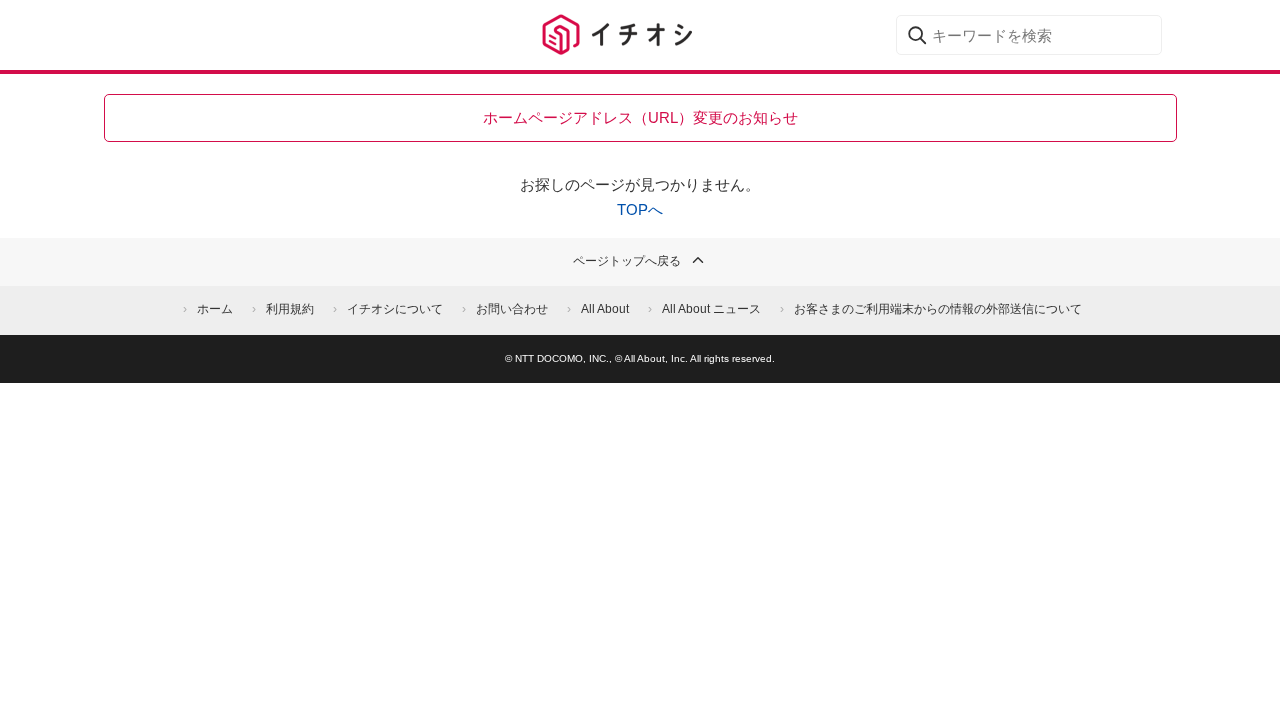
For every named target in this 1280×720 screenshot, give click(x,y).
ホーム (215, 309)
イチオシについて (395, 309)
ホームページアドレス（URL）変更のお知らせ (640, 117)
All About (605, 309)
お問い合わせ (512, 309)
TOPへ (640, 209)
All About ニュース (711, 309)
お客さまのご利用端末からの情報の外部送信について (938, 309)
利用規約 (290, 309)
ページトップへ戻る (627, 261)
